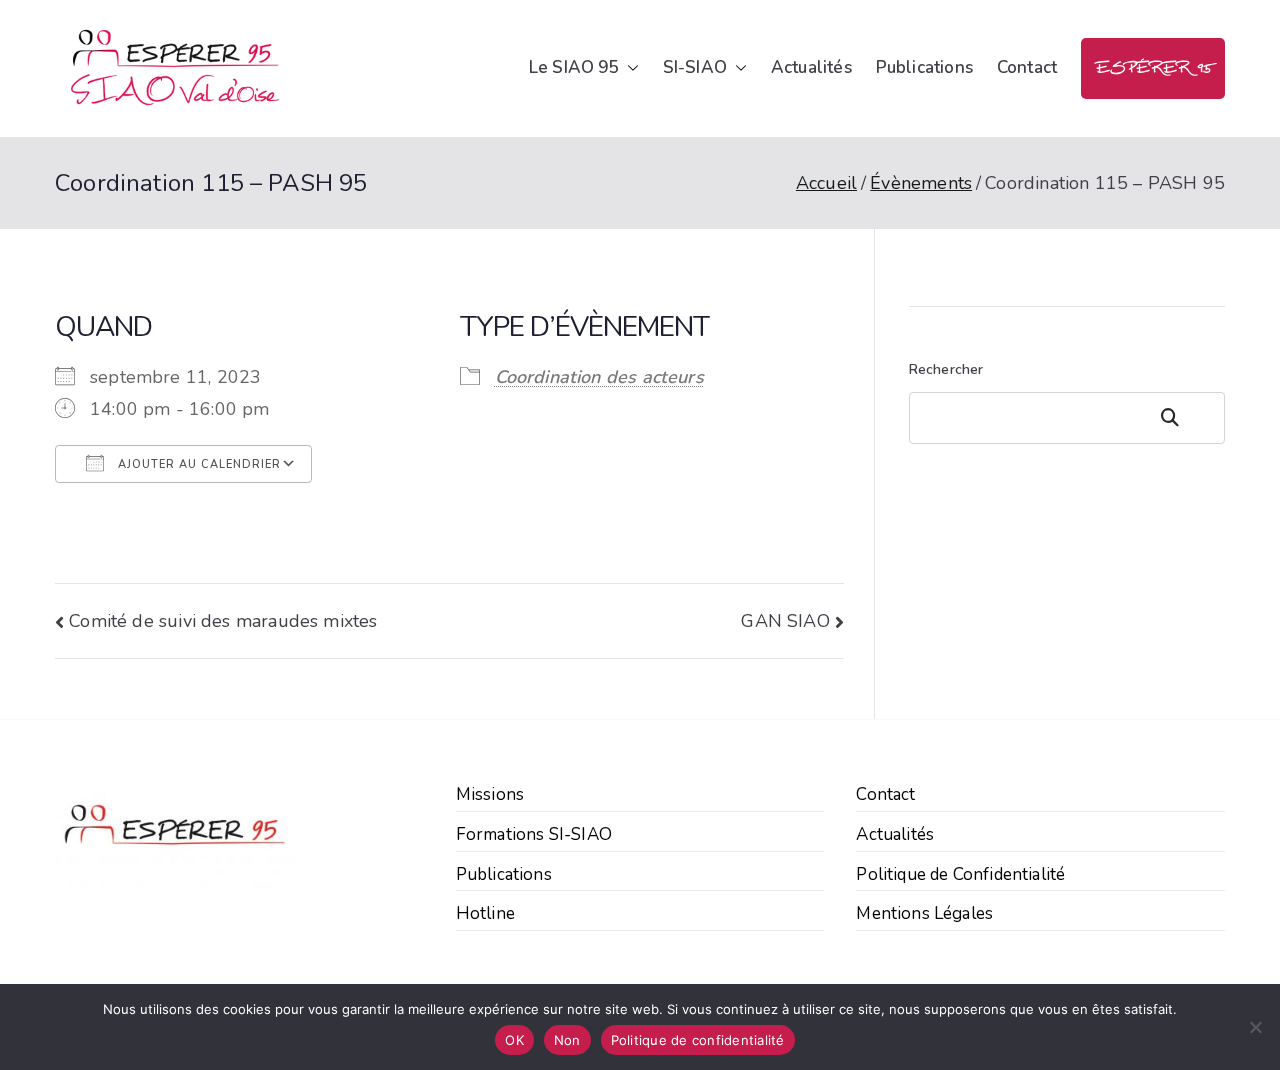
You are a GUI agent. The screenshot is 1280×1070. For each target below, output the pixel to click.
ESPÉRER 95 (1153, 68)
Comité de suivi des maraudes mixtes (223, 621)
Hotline (485, 913)
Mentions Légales (924, 913)
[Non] (1255, 1027)
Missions (490, 794)
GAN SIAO (785, 621)
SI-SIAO (695, 67)
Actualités (811, 67)
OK (514, 1040)
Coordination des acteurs (599, 377)
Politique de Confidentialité (960, 874)
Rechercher (946, 369)
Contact (1027, 67)
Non (567, 1040)
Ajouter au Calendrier (197, 464)
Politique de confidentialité (698, 1040)
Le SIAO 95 (574, 67)
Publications (924, 67)
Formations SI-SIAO (534, 834)
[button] (629, 68)
